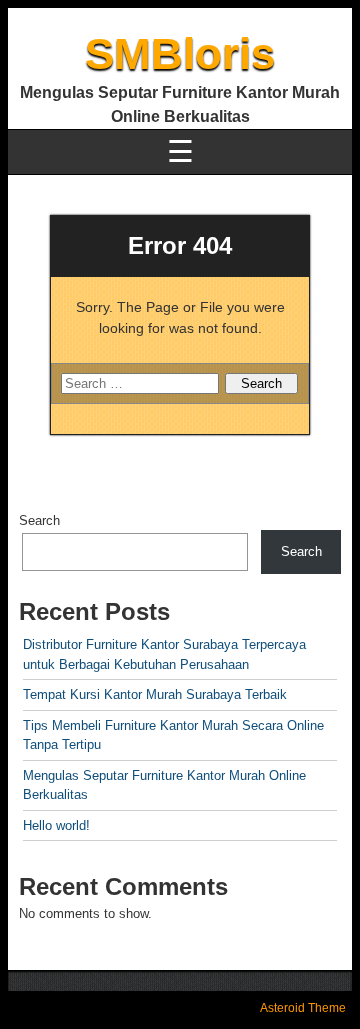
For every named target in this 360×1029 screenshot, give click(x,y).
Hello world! (56, 825)
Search (39, 520)
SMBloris (180, 53)
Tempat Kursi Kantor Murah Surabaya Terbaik (155, 694)
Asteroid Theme (303, 1008)
